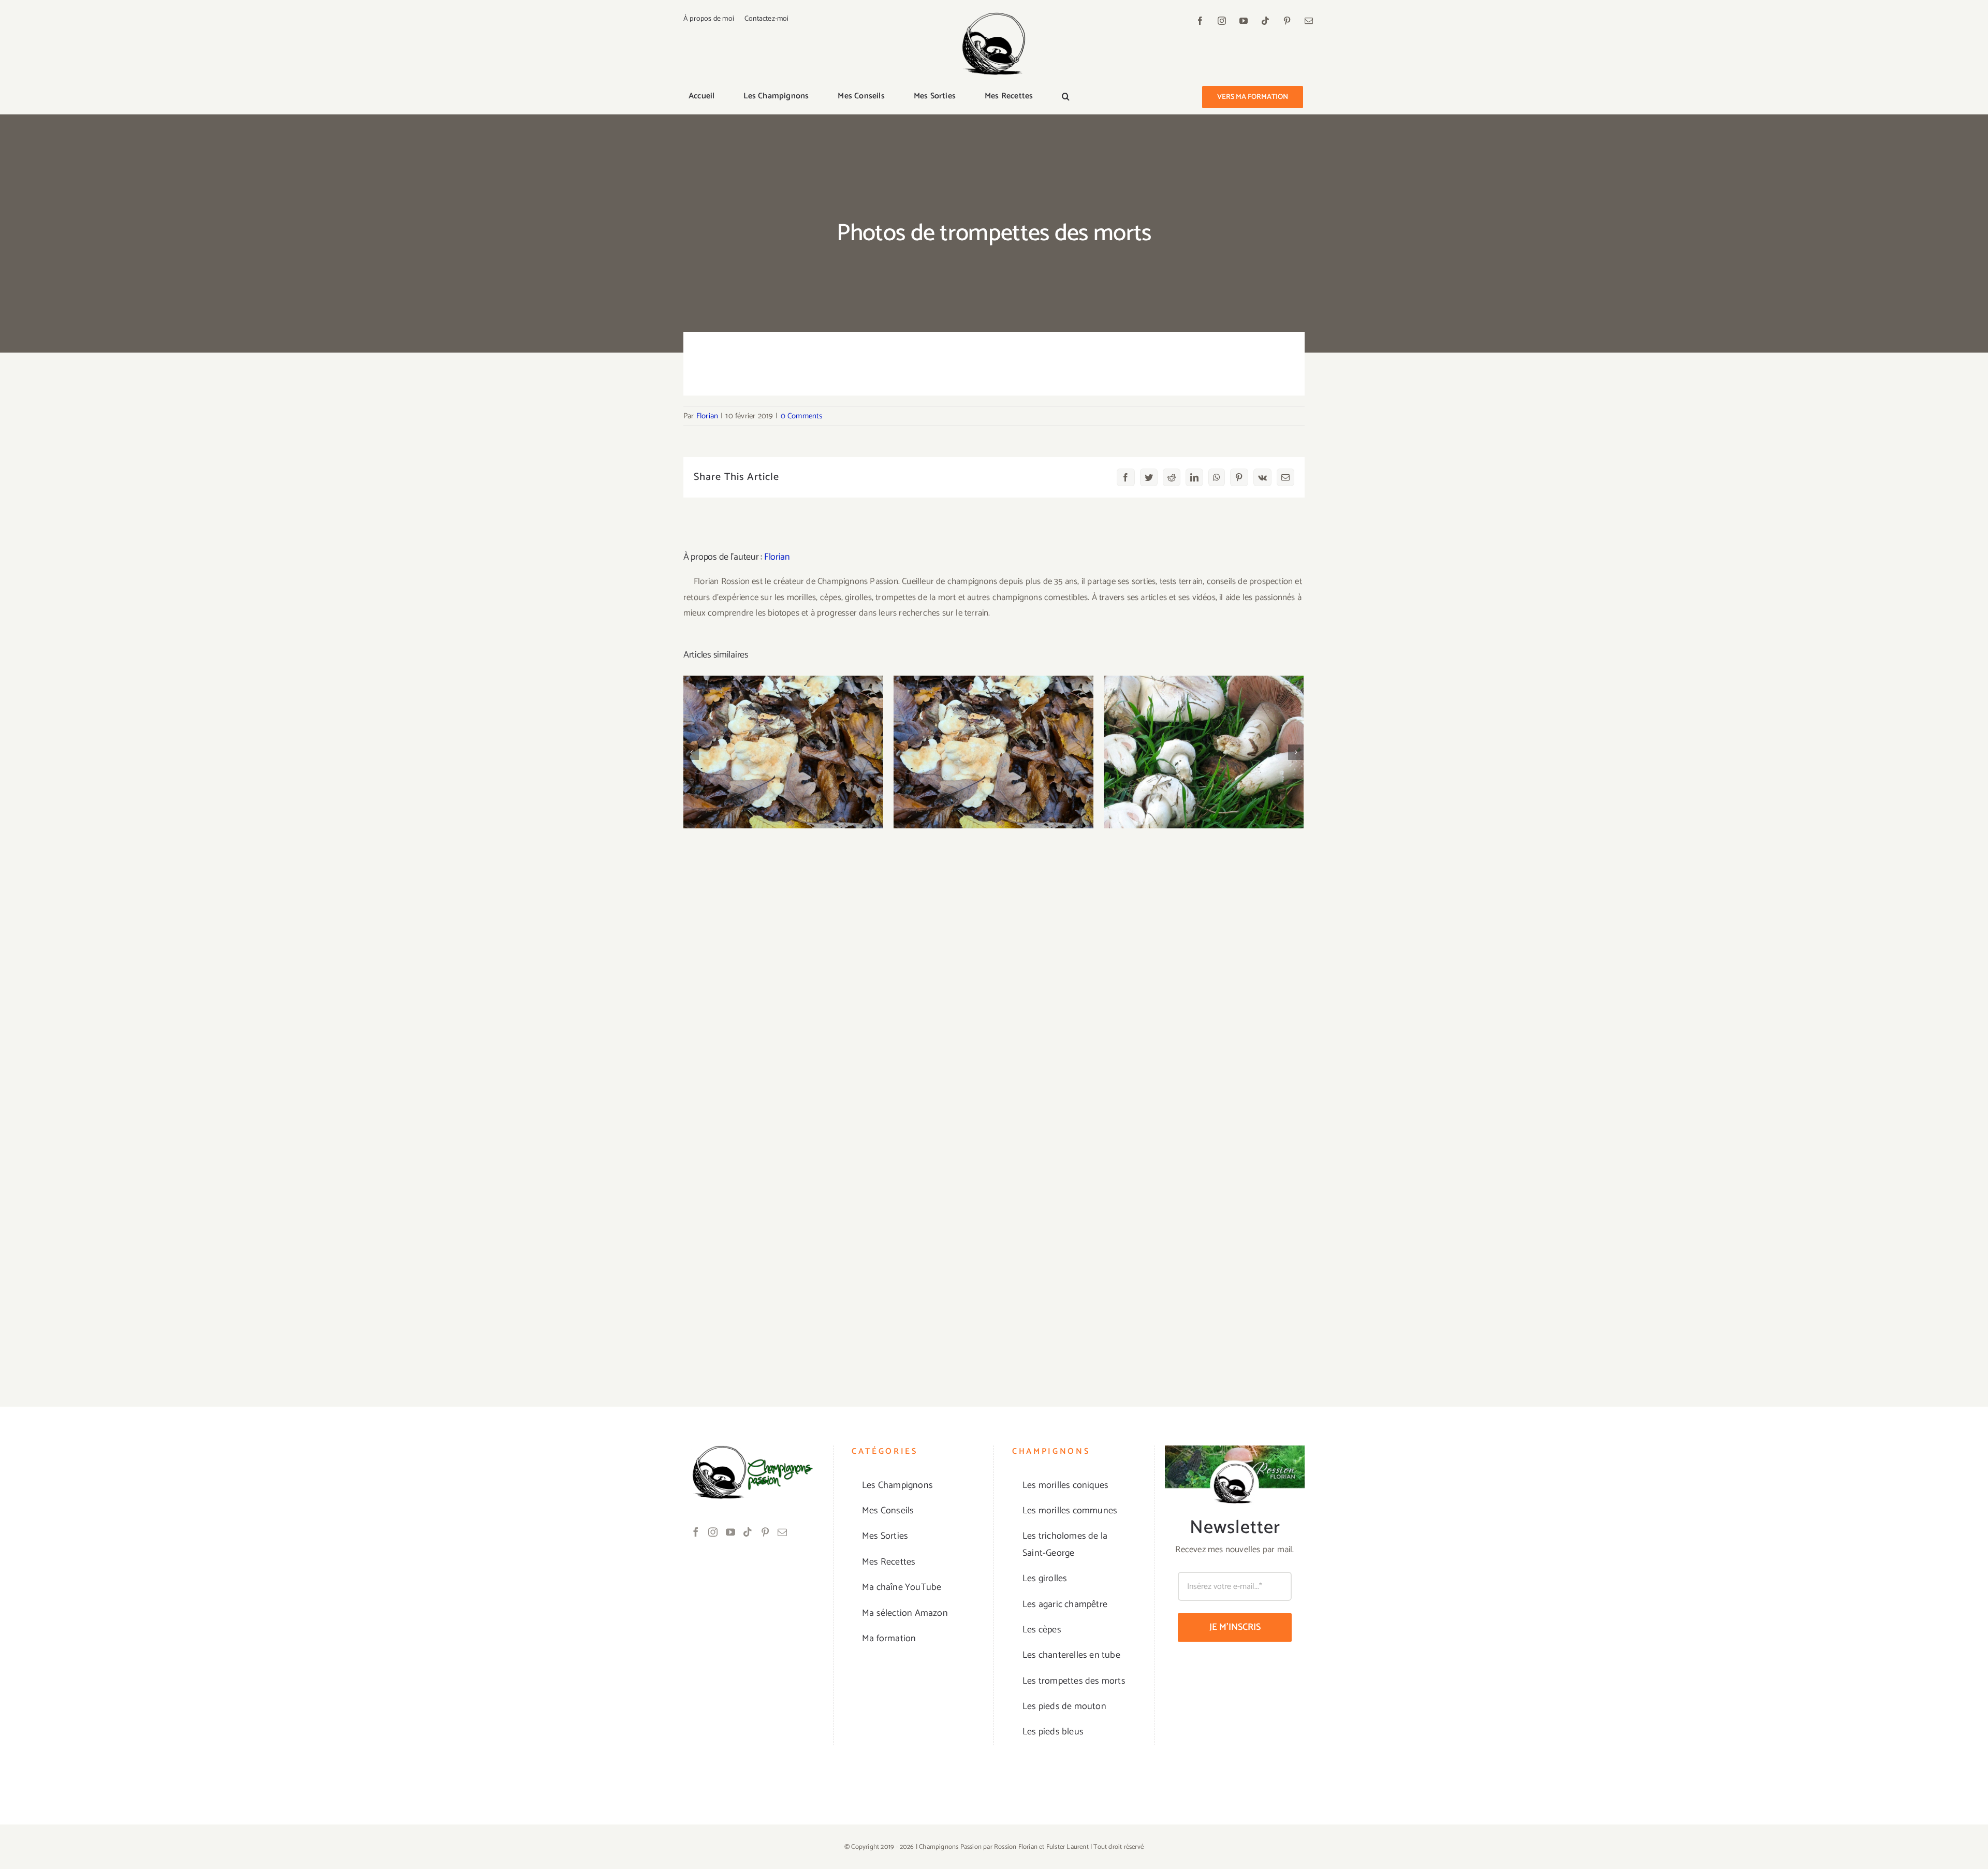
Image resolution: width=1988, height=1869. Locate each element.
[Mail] (782, 1532)
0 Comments (802, 416)
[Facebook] (696, 1532)
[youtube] (1244, 21)
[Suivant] (1296, 752)
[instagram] (1222, 21)
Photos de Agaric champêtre (1204, 743)
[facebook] (1200, 21)
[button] (1066, 97)
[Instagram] (713, 1532)
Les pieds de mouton (994, 743)
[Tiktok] (748, 1532)
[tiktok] (1265, 21)
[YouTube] (730, 1532)
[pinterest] (1287, 21)
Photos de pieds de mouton (784, 743)
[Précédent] (691, 752)
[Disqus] (994, 962)
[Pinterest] (765, 1532)
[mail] (1309, 21)
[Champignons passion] (994, 17)
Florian (707, 416)
